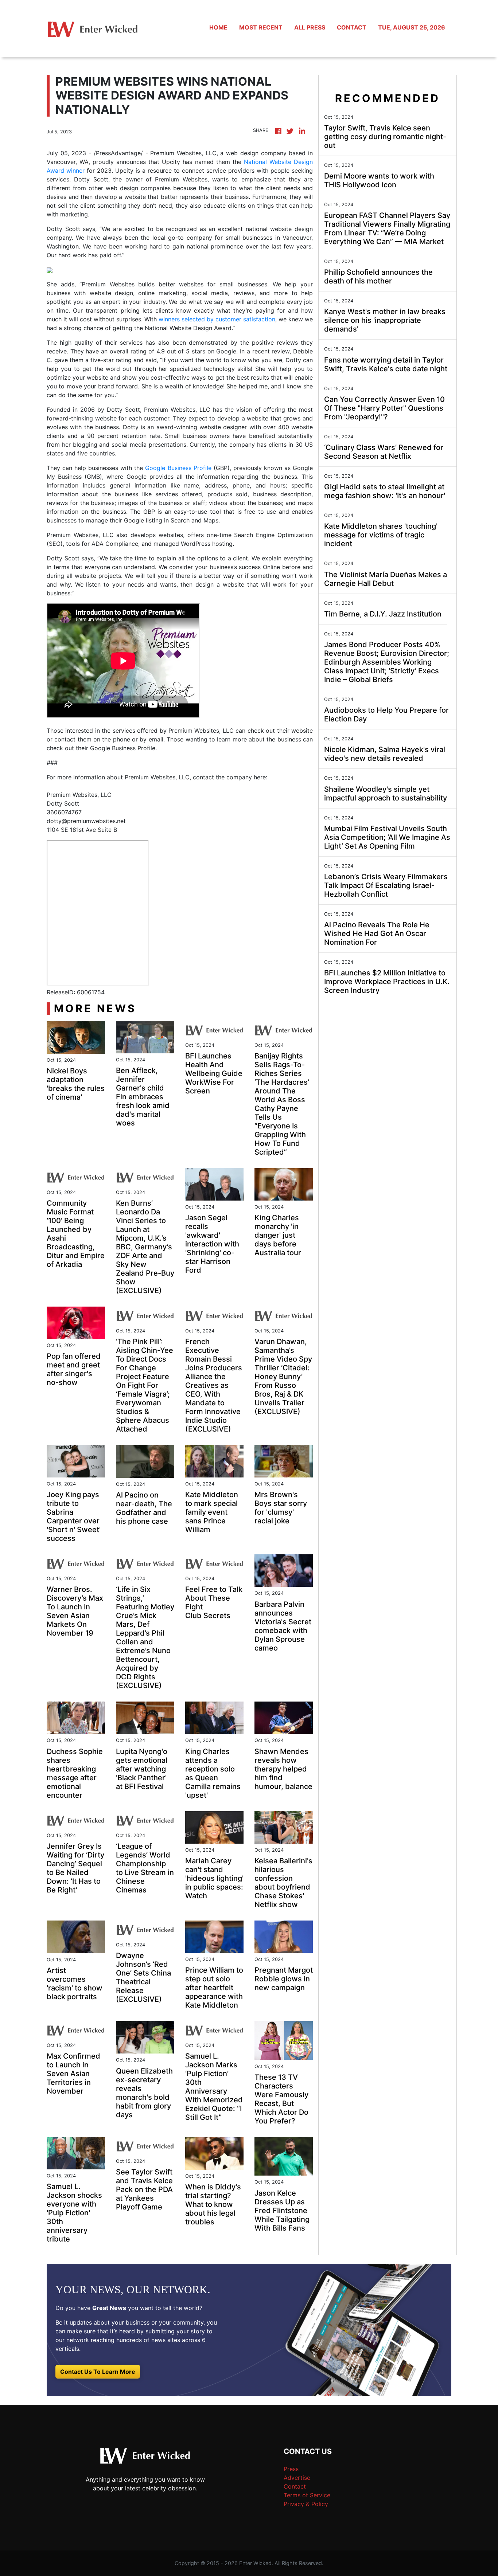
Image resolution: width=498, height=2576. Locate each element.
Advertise (297, 2478)
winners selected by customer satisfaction (217, 319)
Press (291, 2469)
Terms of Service (307, 2495)
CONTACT (352, 27)
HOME (218, 27)
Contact (295, 2486)
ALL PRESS (310, 27)
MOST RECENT (261, 27)
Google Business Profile (178, 468)
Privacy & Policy (306, 2504)
